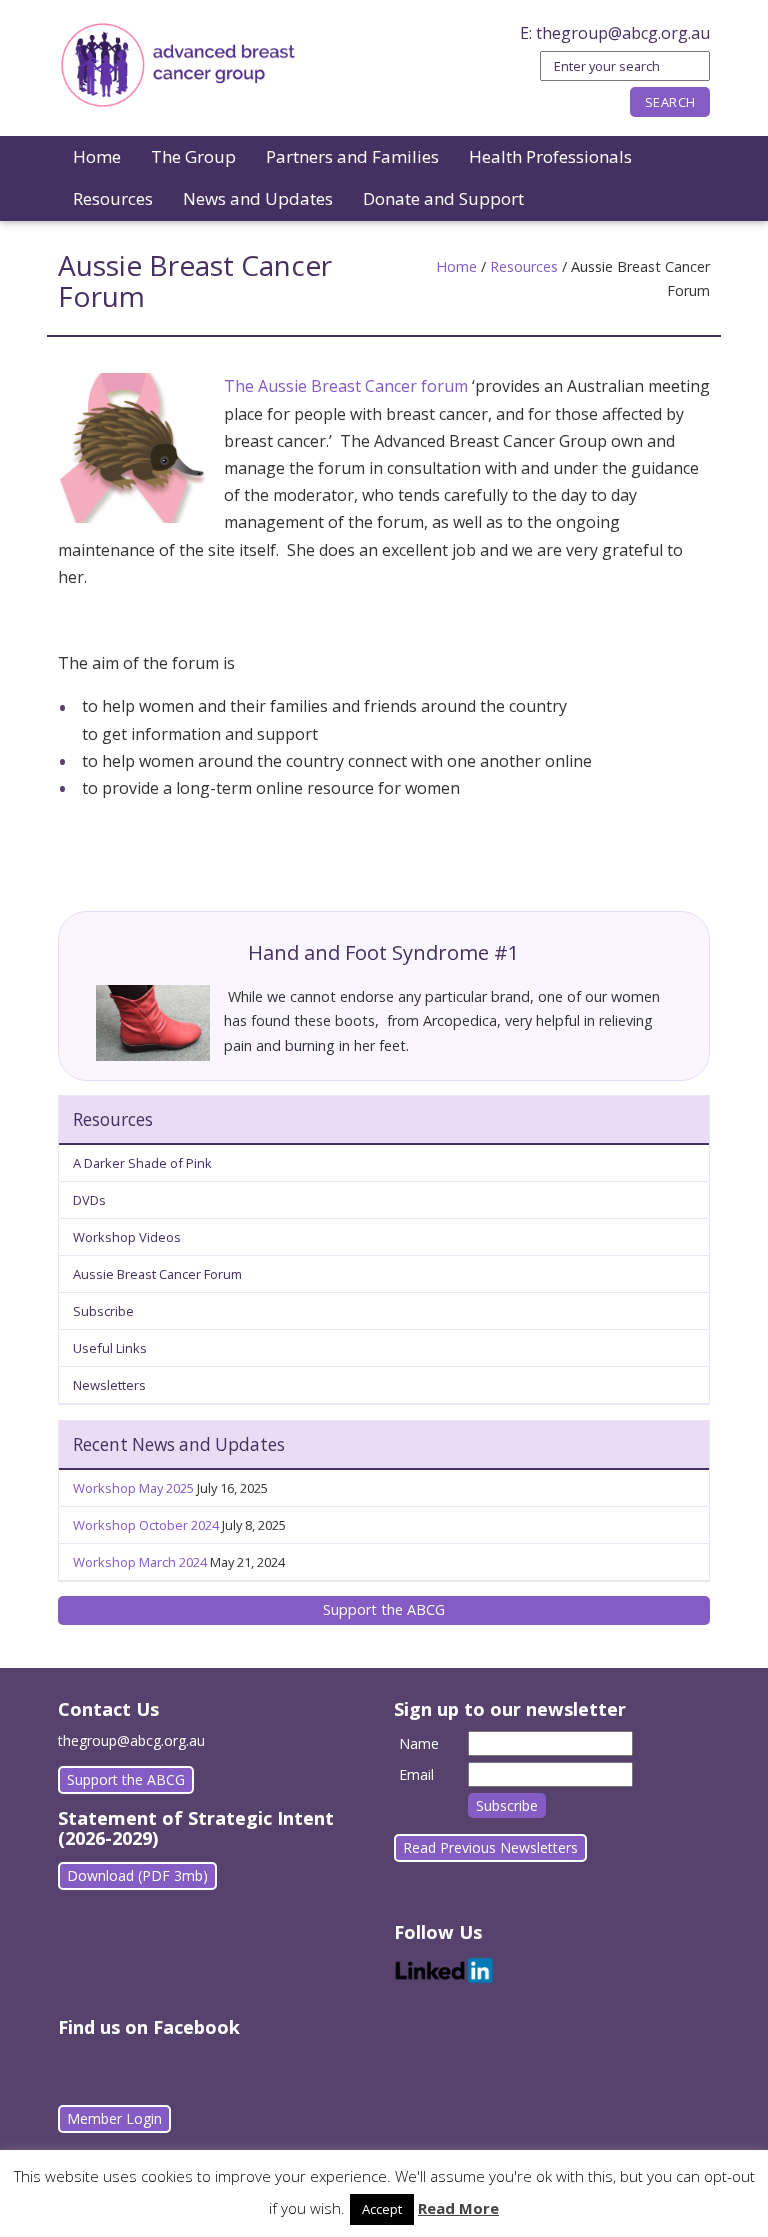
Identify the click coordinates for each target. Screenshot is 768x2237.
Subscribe (103, 1311)
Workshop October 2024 (146, 1525)
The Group (193, 156)
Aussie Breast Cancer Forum (157, 1274)
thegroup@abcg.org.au (623, 33)
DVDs (89, 1200)
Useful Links (110, 1348)
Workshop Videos (127, 1237)
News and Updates (258, 198)
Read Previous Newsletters (490, 1847)
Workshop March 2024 (140, 1562)
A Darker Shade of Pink (142, 1163)
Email (416, 1774)
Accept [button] (382, 2209)
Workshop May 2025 (133, 1488)
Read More (458, 2208)
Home (97, 156)
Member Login (114, 2118)
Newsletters (109, 1385)
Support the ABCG (384, 1609)
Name (419, 1743)
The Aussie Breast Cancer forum (346, 386)
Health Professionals (550, 156)
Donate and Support (443, 198)
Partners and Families (352, 156)
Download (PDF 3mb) (137, 1875)
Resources (113, 198)
